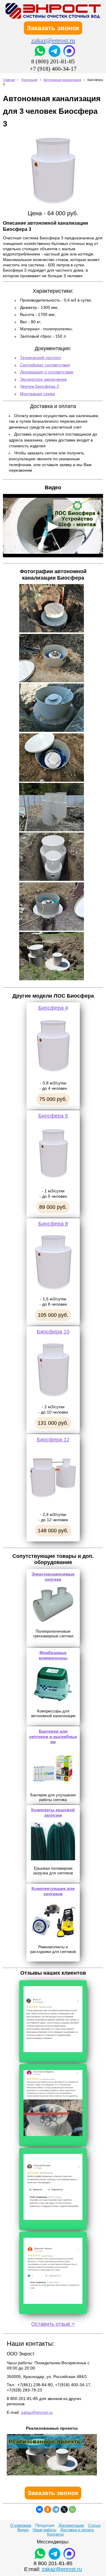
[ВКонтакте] (39, 2509)
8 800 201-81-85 (53, 2563)
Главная (9, 80)
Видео (23, 2530)
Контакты (55, 2534)
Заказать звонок (53, 28)
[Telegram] (56, 2509)
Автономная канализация (62, 80)
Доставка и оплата (77, 2530)
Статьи (94, 2525)
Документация (71, 2525)
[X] (64, 2509)
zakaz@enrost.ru (53, 40)
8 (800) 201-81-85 (53, 61)
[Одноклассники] (48, 2509)
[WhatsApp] (72, 2509)
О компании (21, 2525)
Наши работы (44, 2530)
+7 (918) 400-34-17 (53, 69)
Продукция (29, 80)
